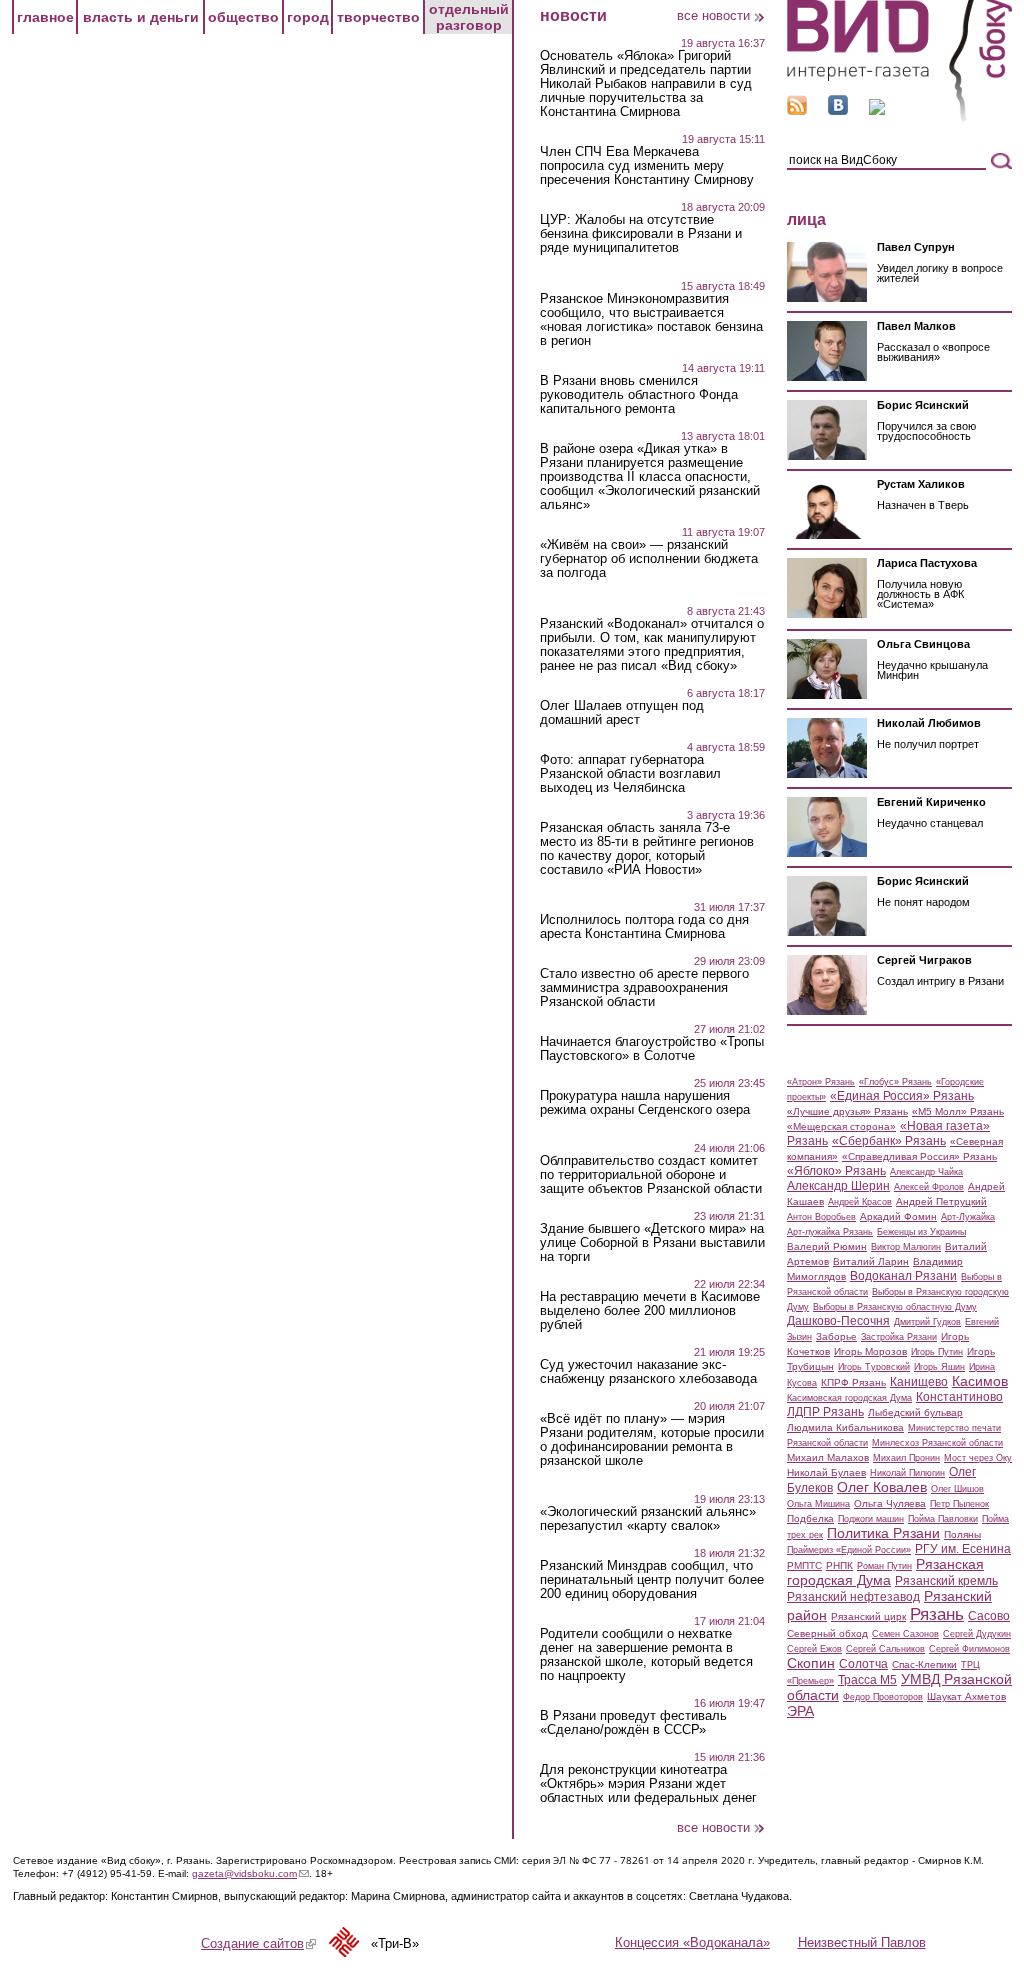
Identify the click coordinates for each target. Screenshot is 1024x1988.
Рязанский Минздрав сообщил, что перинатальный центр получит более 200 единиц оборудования (652, 1580)
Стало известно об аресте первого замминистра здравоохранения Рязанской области (644, 988)
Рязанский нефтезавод (853, 1597)
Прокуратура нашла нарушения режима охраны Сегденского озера (645, 1103)
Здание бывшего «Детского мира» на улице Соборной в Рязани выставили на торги (652, 1243)
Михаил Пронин (906, 1458)
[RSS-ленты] (797, 110)
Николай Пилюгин (907, 1473)
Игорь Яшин (939, 1367)
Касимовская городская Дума (849, 1398)
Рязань (937, 1614)
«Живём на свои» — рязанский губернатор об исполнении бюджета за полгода (649, 559)
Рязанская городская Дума (885, 1572)
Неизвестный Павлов (862, 1942)
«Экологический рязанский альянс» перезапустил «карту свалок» (648, 1519)
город (308, 17)
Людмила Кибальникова (845, 1427)
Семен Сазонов (905, 1634)
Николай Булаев (826, 1472)
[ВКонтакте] (838, 110)
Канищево (919, 1382)
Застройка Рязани (899, 1337)
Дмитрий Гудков (927, 1322)
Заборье (836, 1336)
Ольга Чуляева (890, 1503)
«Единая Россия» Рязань (902, 1096)
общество (243, 17)
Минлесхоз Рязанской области (937, 1443)
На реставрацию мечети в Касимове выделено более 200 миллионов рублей (650, 1311)
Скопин (811, 1663)
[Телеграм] (877, 110)
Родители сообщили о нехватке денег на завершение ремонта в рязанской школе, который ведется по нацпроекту (646, 1655)
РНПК (839, 1565)
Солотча (863, 1664)
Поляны (962, 1534)
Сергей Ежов (814, 1649)
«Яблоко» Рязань (836, 1171)
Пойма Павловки (943, 1519)
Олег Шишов (957, 1489)
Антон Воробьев (821, 1217)
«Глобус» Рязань (895, 1082)
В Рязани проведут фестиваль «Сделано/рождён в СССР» (633, 1723)
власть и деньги (141, 17)
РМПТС (804, 1565)
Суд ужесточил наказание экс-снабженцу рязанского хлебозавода (648, 1372)
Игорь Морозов (870, 1351)
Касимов (980, 1381)
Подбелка (810, 1518)
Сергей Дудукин (977, 1634)
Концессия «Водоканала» (692, 1942)
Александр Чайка (926, 1172)
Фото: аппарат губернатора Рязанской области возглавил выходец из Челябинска (630, 774)
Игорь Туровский (874, 1367)
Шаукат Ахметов (966, 1696)
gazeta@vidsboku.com (250, 1873)
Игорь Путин (937, 1352)
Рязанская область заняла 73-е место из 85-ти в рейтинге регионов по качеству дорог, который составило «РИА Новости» (647, 849)
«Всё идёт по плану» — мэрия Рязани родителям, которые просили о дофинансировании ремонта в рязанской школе (652, 1440)
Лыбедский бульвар (915, 1412)
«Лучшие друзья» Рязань (847, 1111)
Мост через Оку (978, 1458)
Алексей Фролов (929, 1187)
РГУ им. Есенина (963, 1549)
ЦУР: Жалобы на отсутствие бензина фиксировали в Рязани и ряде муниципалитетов (641, 234)
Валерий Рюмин (827, 1246)
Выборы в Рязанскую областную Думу (895, 1307)
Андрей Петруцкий (941, 1201)
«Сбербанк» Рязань (889, 1141)
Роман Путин (884, 1566)
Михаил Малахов (828, 1457)
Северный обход (827, 1633)
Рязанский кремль (946, 1581)
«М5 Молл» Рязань (958, 1111)
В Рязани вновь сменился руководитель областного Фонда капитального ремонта (639, 395)
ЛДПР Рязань (825, 1412)
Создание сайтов (258, 1943)
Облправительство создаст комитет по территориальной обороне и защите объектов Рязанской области (651, 1175)
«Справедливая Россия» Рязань (919, 1156)
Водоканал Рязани (903, 1276)
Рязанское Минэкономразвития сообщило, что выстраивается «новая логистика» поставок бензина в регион (651, 320)
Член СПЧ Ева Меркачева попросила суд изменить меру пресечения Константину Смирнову (647, 166)
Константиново (959, 1397)
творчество (378, 17)
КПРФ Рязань (853, 1382)
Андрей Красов (860, 1202)
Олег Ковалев (882, 1487)
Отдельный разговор (469, 17)
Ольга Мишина (818, 1504)
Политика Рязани (883, 1533)
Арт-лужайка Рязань (830, 1232)
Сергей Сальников (885, 1649)
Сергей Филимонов (969, 1649)
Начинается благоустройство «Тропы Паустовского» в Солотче (652, 1049)
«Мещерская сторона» (841, 1126)
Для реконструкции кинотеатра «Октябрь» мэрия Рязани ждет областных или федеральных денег (648, 1784)
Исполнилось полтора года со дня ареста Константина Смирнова (644, 927)
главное (45, 17)
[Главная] (899, 118)
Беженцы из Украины (921, 1232)
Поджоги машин (871, 1519)
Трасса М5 (867, 1680)
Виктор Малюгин (906, 1247)
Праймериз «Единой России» (849, 1550)
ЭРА (800, 1711)
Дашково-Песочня (838, 1321)
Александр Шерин (838, 1186)
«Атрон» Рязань (821, 1082)
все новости (713, 15)
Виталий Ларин (871, 1261)
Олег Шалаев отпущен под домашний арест (622, 713)
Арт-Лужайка (968, 1217)
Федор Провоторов (883, 1697)
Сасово (989, 1616)
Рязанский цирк (868, 1616)
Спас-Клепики (924, 1664)
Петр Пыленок (959, 1504)
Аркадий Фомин (898, 1216)
